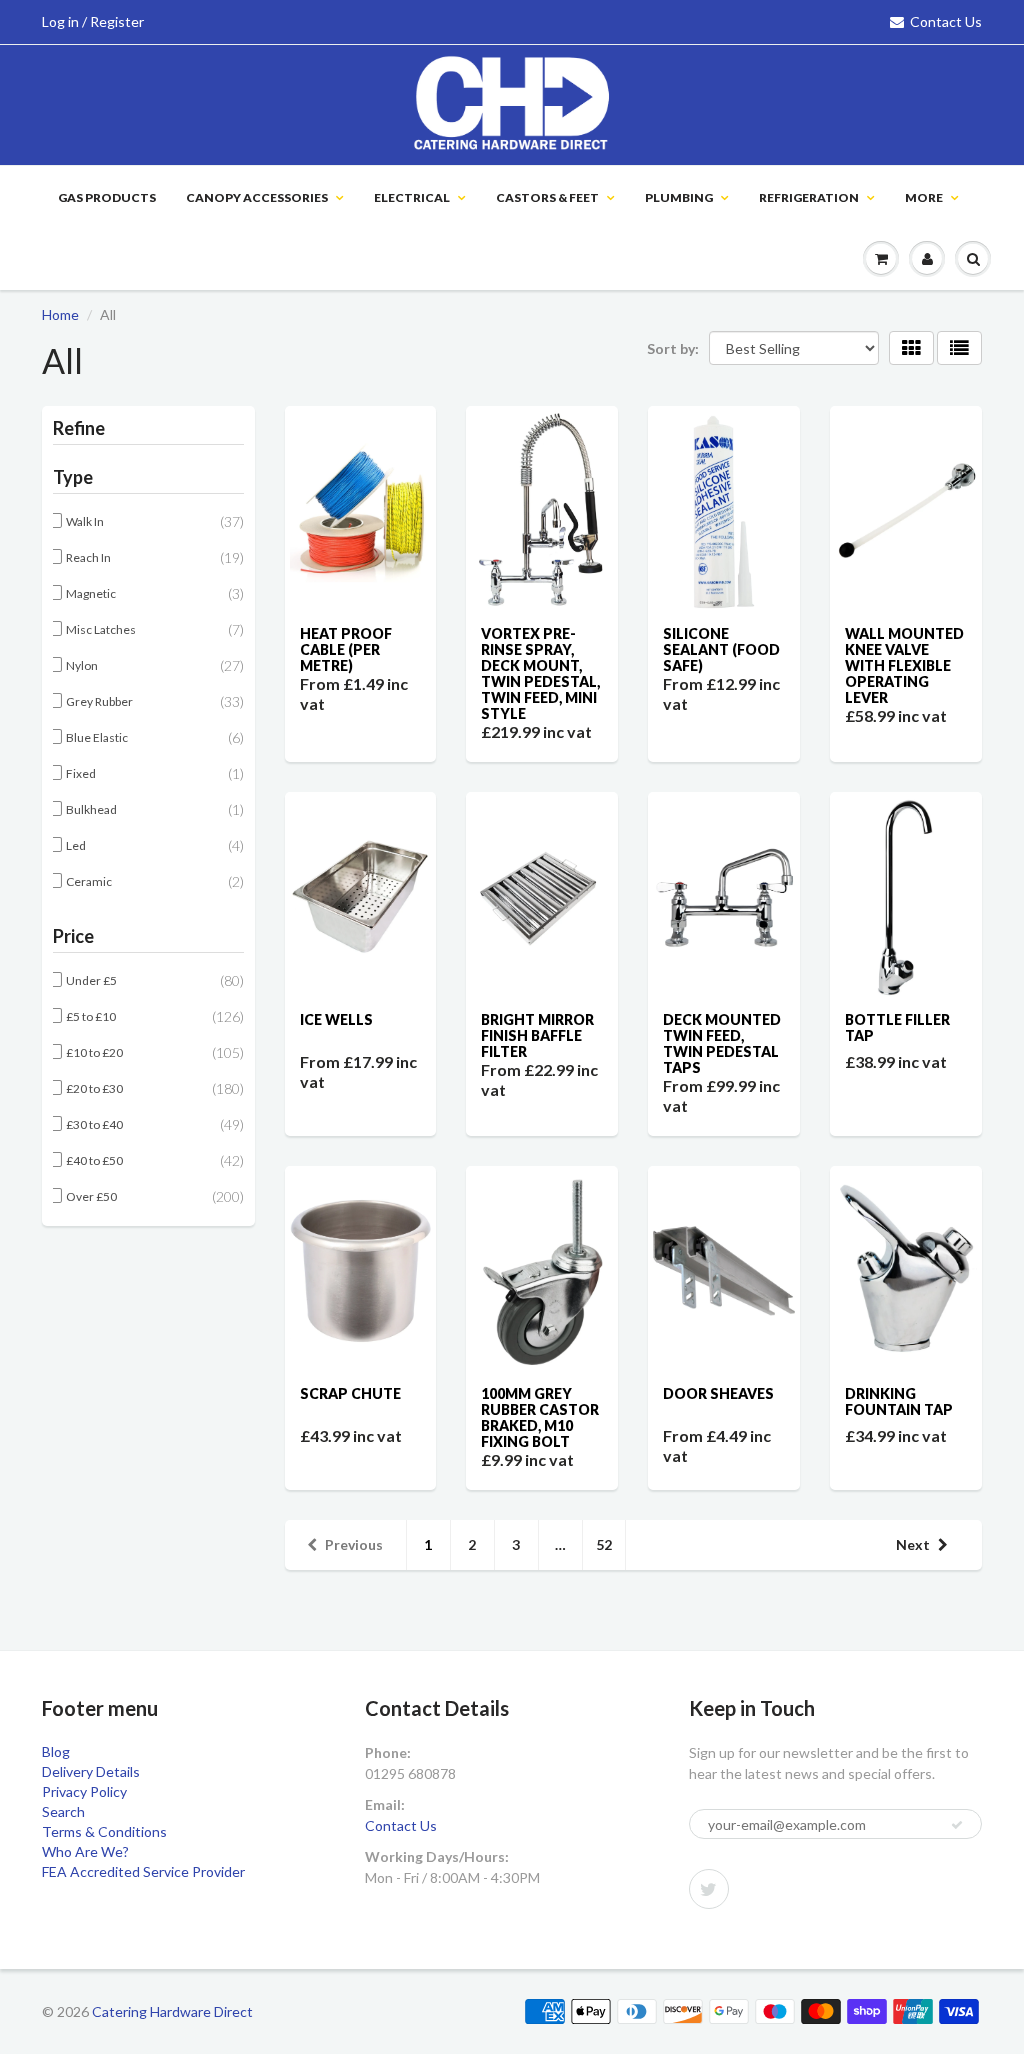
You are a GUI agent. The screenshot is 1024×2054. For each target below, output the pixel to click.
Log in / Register (93, 21)
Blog (56, 1751)
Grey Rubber (100, 701)
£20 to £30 (95, 1088)
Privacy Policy (84, 1791)
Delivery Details (91, 1771)
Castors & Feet (547, 197)
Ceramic (90, 881)
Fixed (82, 773)
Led (77, 845)
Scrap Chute (350, 1393)
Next (913, 1544)
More (924, 197)
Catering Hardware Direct (172, 2011)
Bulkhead (92, 809)
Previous (354, 1544)
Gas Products (107, 197)
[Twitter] (709, 1889)
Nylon (83, 665)
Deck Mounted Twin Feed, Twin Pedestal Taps (722, 1043)
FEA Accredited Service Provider (143, 1871)
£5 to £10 (92, 1016)
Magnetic (92, 593)
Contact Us (946, 21)
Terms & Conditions (104, 1831)
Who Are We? (85, 1851)
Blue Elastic (98, 737)
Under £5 (92, 980)
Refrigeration (809, 197)
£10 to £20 (95, 1052)
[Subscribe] (957, 1825)
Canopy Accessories (257, 197)
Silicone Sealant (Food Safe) (721, 649)
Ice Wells (336, 1019)
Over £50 (92, 1196)
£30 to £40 (95, 1124)
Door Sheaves (718, 1393)
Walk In (86, 521)
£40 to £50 (95, 1160)
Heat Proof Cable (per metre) (346, 649)
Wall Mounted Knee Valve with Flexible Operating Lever (904, 665)
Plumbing (679, 197)
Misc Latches (102, 629)
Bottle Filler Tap (897, 1027)
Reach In (89, 557)
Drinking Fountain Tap (899, 1401)
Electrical (412, 197)
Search (63, 1811)
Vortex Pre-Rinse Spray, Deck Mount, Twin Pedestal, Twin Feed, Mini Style (540, 673)
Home (60, 314)
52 (604, 1544)
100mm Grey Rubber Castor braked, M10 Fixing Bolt (540, 1417)
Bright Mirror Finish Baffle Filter (537, 1035)
